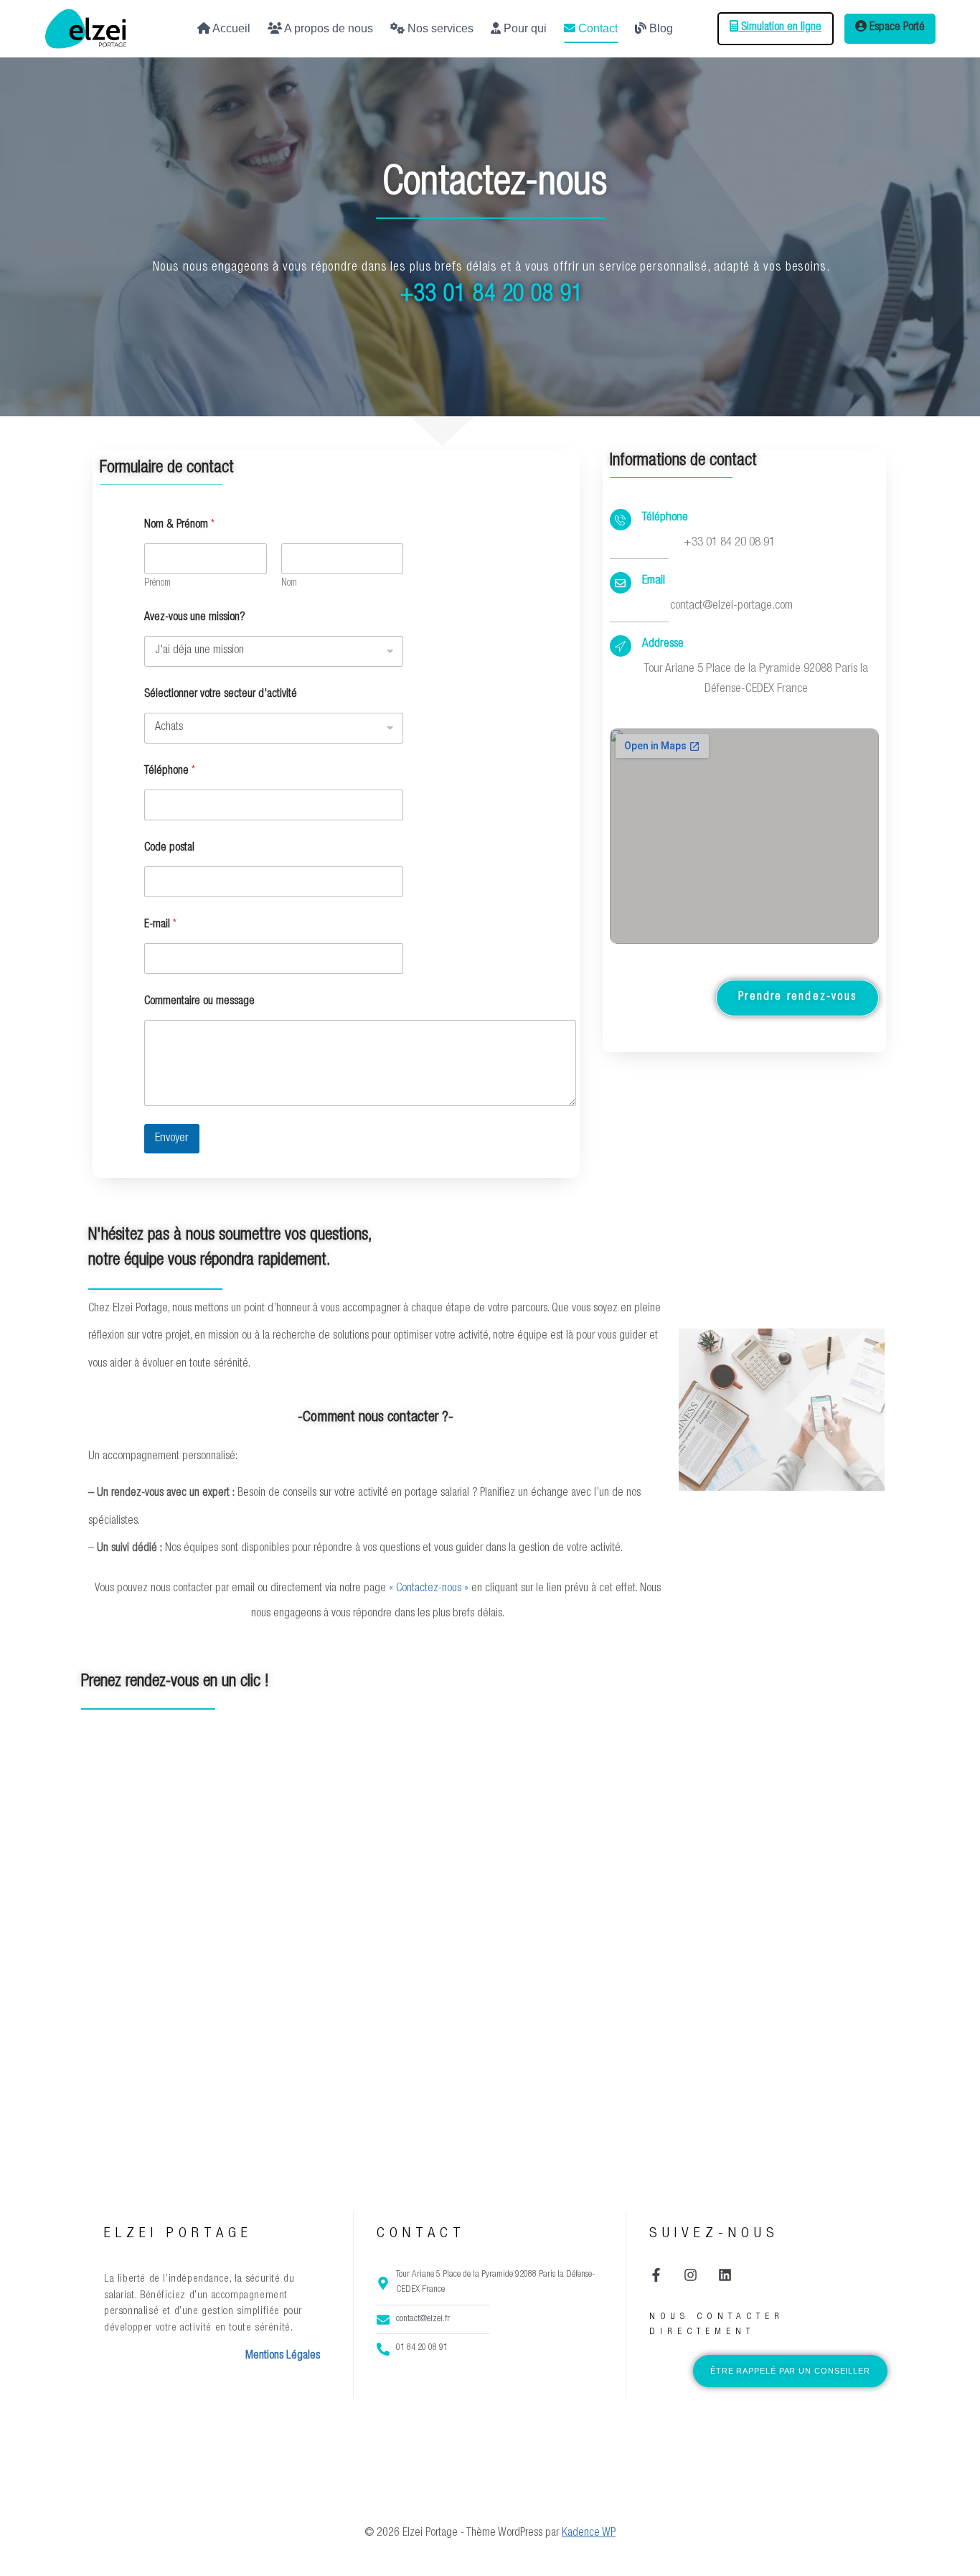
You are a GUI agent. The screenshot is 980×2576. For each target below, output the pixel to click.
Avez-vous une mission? (194, 618)
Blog (660, 28)
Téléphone (170, 772)
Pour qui (524, 28)
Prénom (157, 584)
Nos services (439, 28)
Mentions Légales (283, 2356)
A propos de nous (328, 28)
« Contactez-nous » (429, 1589)
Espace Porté (896, 28)
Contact (597, 28)
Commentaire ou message (199, 1002)
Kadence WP (589, 2534)
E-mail (160, 925)
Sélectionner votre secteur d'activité (221, 695)
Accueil (230, 28)
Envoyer (172, 1139)
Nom (289, 584)
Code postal (169, 848)
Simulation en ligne (780, 28)
